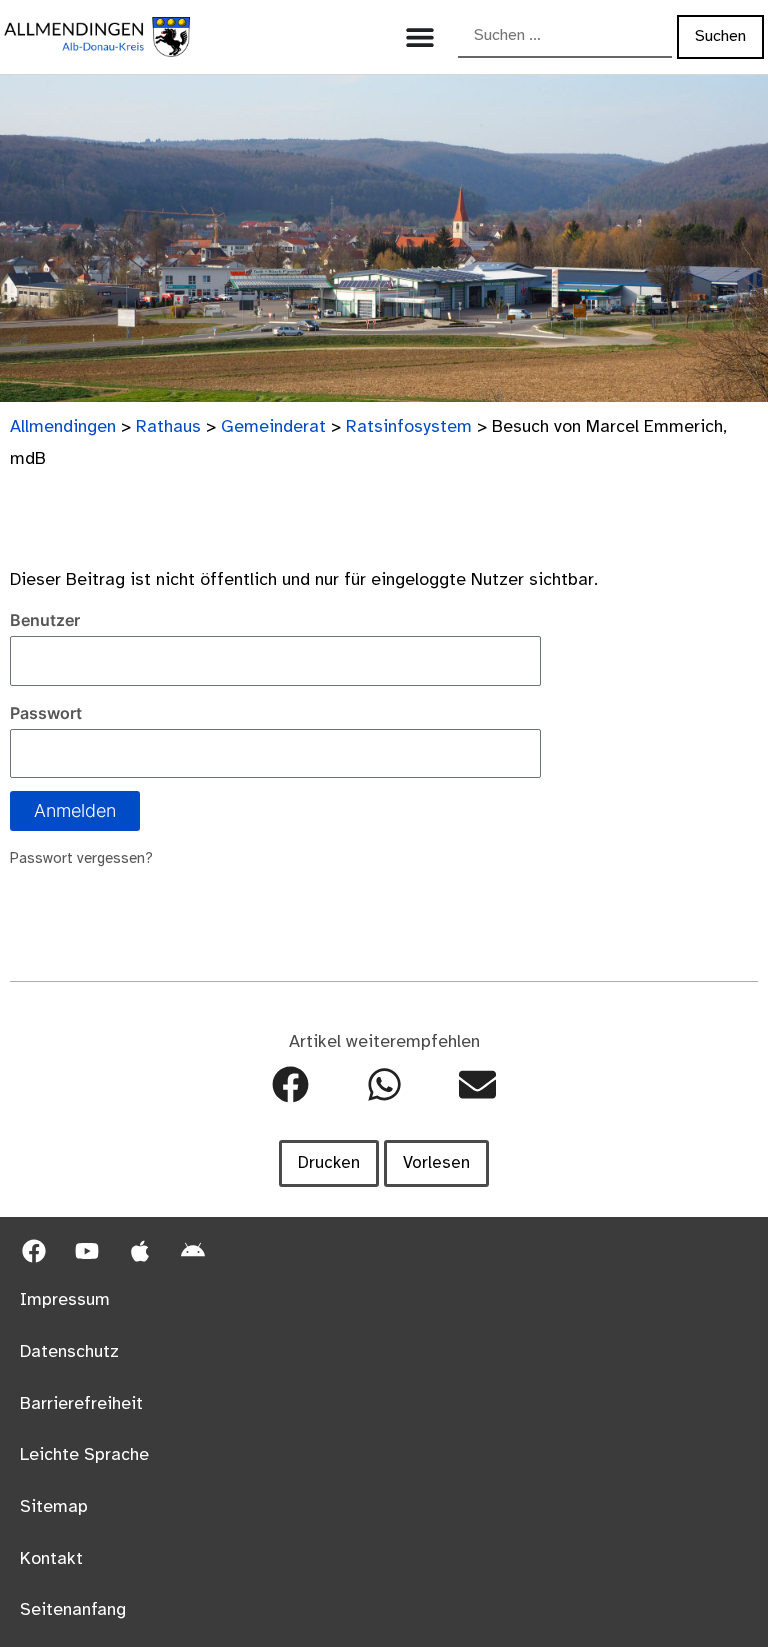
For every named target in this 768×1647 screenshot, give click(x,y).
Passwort (46, 713)
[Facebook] (34, 1251)
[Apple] (140, 1251)
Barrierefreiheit (81, 1404)
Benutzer (45, 620)
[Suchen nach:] (565, 37)
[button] (290, 1084)
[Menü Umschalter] (420, 37)
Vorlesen (436, 1163)
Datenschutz (69, 1352)
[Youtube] (87, 1251)
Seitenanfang (73, 1610)
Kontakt (51, 1559)
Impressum (65, 1300)
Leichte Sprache (84, 1455)
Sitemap (54, 1507)
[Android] (193, 1251)
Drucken (329, 1163)
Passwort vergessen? (81, 859)
